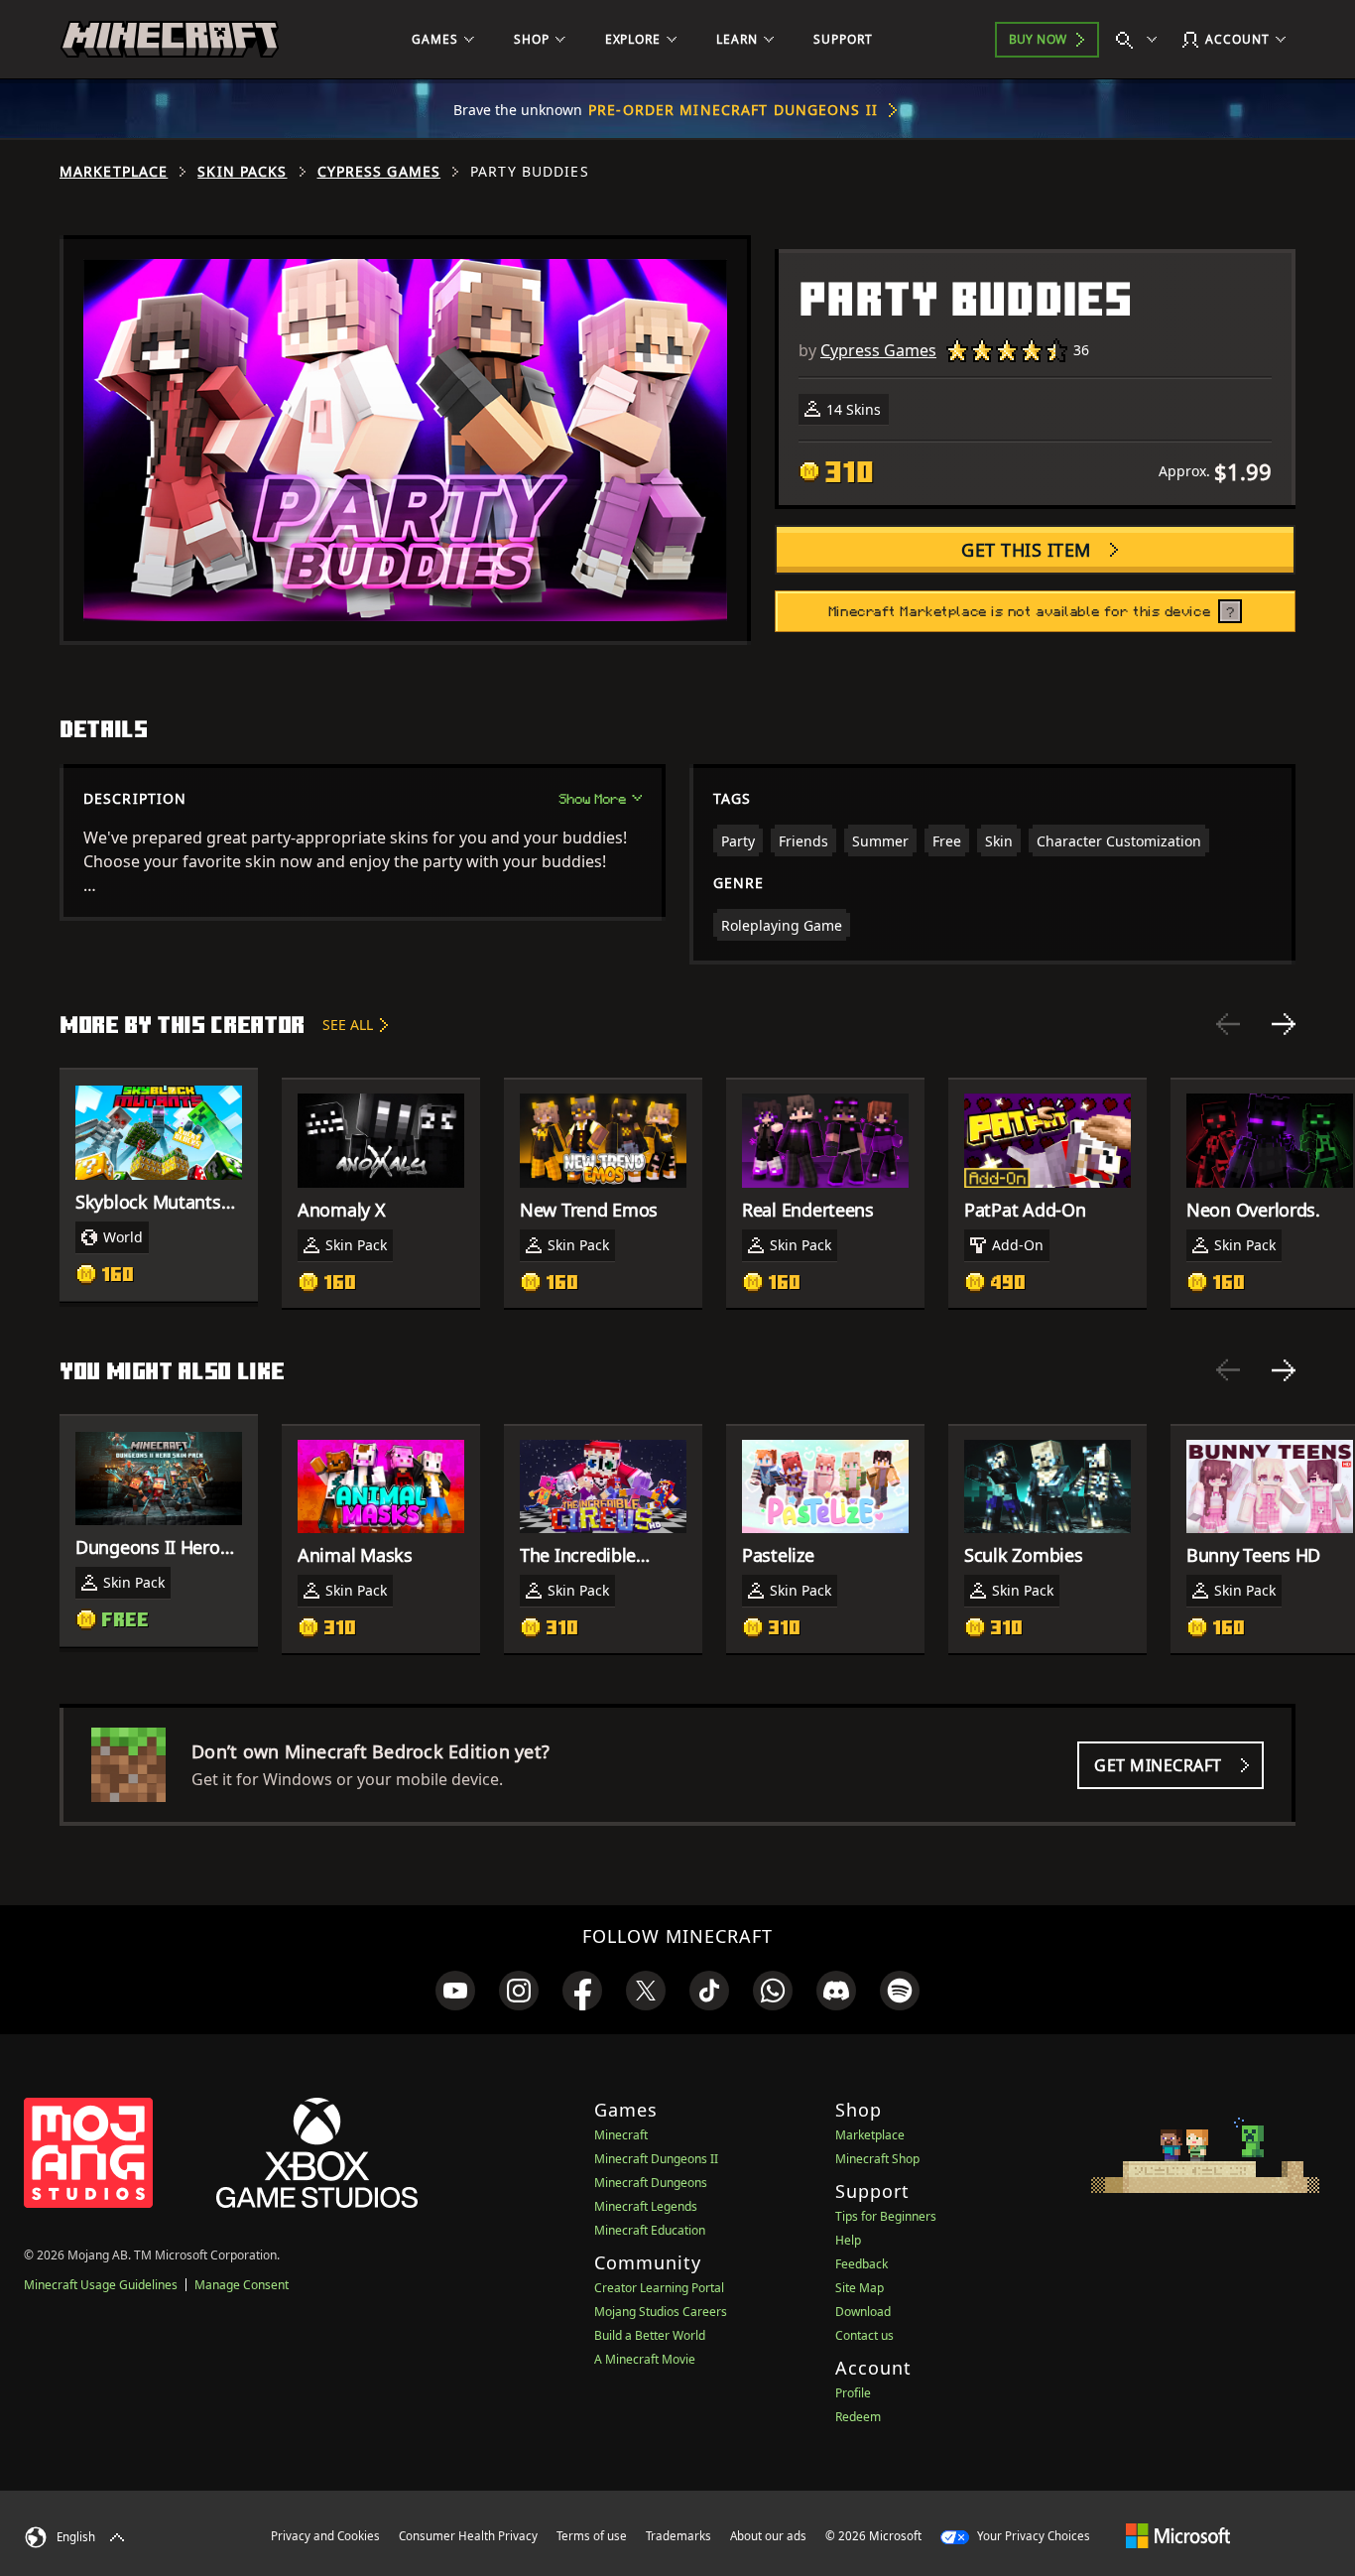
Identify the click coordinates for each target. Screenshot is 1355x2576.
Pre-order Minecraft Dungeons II (733, 110)
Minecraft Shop (877, 2159)
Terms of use (592, 2536)
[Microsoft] (1178, 2535)
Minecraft (621, 2135)
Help (848, 2240)
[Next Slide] (1284, 1024)
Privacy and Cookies (325, 2536)
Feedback (862, 2264)
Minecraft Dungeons (651, 2183)
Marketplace (114, 172)
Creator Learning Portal (659, 2288)
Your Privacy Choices (1032, 2536)
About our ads (768, 2536)
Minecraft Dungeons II (656, 2159)
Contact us (864, 2335)
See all (348, 1025)
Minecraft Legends (646, 2206)
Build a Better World (650, 2335)
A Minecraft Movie (645, 2359)
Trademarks (678, 2536)
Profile (853, 2393)
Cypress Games (379, 172)
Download (863, 2312)
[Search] (1141, 40)
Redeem (858, 2417)
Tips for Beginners (886, 2216)
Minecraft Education (650, 2230)
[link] (455, 1991)
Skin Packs (242, 172)
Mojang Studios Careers (661, 2312)
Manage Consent (242, 2285)
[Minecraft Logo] (170, 40)
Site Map (860, 2288)
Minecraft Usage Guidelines (101, 2285)
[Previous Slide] (1228, 1024)
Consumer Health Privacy (468, 2536)
